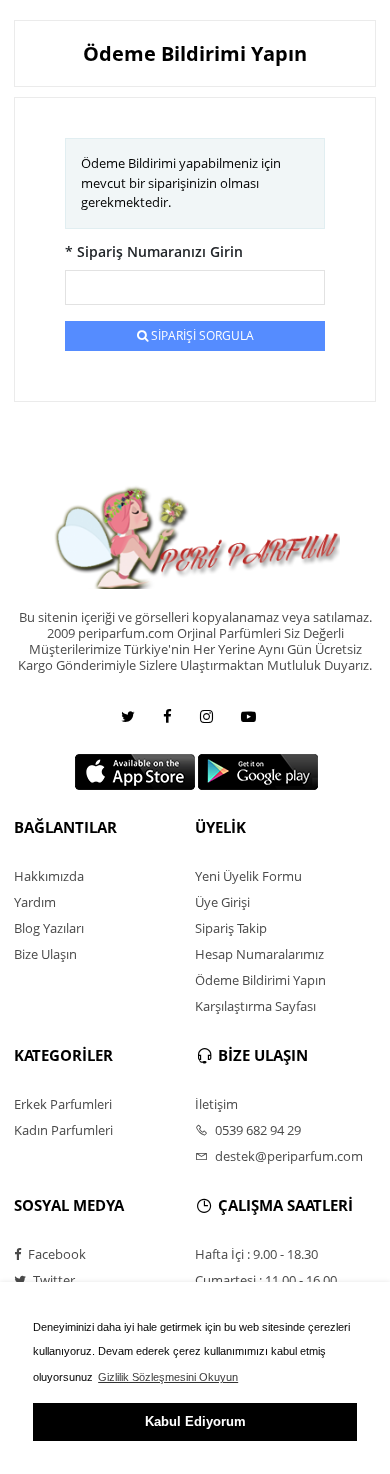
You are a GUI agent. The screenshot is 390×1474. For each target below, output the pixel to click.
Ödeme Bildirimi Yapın (260, 980)
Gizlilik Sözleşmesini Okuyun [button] (168, 1377)
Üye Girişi (222, 902)
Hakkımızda (49, 876)
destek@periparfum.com (287, 1156)
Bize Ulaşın (45, 954)
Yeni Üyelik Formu (248, 876)
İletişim (216, 1104)
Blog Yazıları (49, 928)
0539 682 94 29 (256, 1130)
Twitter (52, 1280)
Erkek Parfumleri (63, 1104)
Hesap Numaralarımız (259, 954)
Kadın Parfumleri (63, 1130)
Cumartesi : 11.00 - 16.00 (266, 1280)
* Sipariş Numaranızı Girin (154, 251)
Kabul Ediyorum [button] (195, 1421)
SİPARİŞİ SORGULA (201, 335)
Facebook (55, 1254)
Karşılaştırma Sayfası (255, 1006)
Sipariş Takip (231, 928)
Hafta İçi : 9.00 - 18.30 (256, 1254)
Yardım (35, 902)
